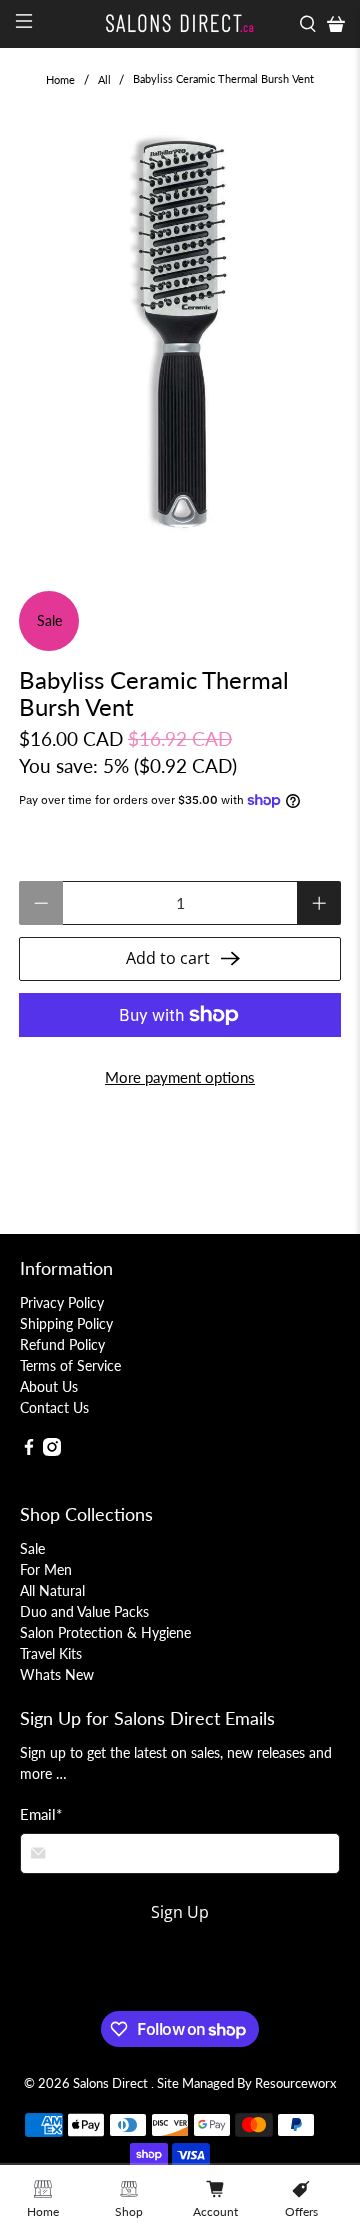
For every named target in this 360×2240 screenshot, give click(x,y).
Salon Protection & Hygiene (105, 1632)
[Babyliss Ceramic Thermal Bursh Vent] (180, 331)
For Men (46, 1569)
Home (60, 79)
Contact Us (54, 1407)
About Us (49, 1386)
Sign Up (180, 1912)
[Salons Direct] (180, 23)
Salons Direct (112, 2083)
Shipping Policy (66, 1323)
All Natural (52, 1590)
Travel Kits (51, 1653)
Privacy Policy (62, 1302)
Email (41, 1814)
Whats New (57, 1674)
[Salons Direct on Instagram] (52, 1450)
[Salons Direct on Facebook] (29, 1450)
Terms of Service (70, 1365)
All (104, 79)
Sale (32, 1548)
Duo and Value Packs (84, 1611)
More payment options (180, 1077)
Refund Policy (62, 1344)
